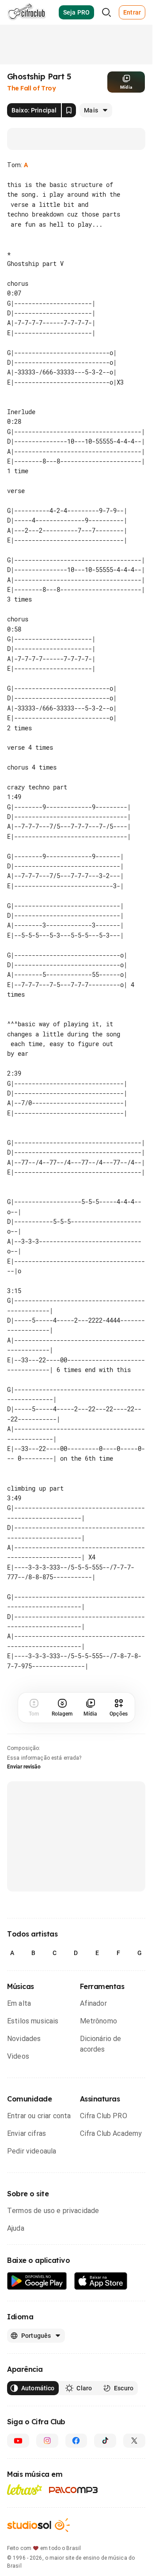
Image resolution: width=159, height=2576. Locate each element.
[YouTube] (18, 2450)
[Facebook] (76, 2450)
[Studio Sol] (38, 2535)
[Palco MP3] (74, 2500)
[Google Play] (37, 2291)
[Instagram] (47, 2450)
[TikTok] (105, 2450)
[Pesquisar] (106, 12)
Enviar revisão (24, 1776)
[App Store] (101, 2291)
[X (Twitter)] (134, 2450)
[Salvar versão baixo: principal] (69, 110)
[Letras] (25, 2499)
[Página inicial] (27, 12)
